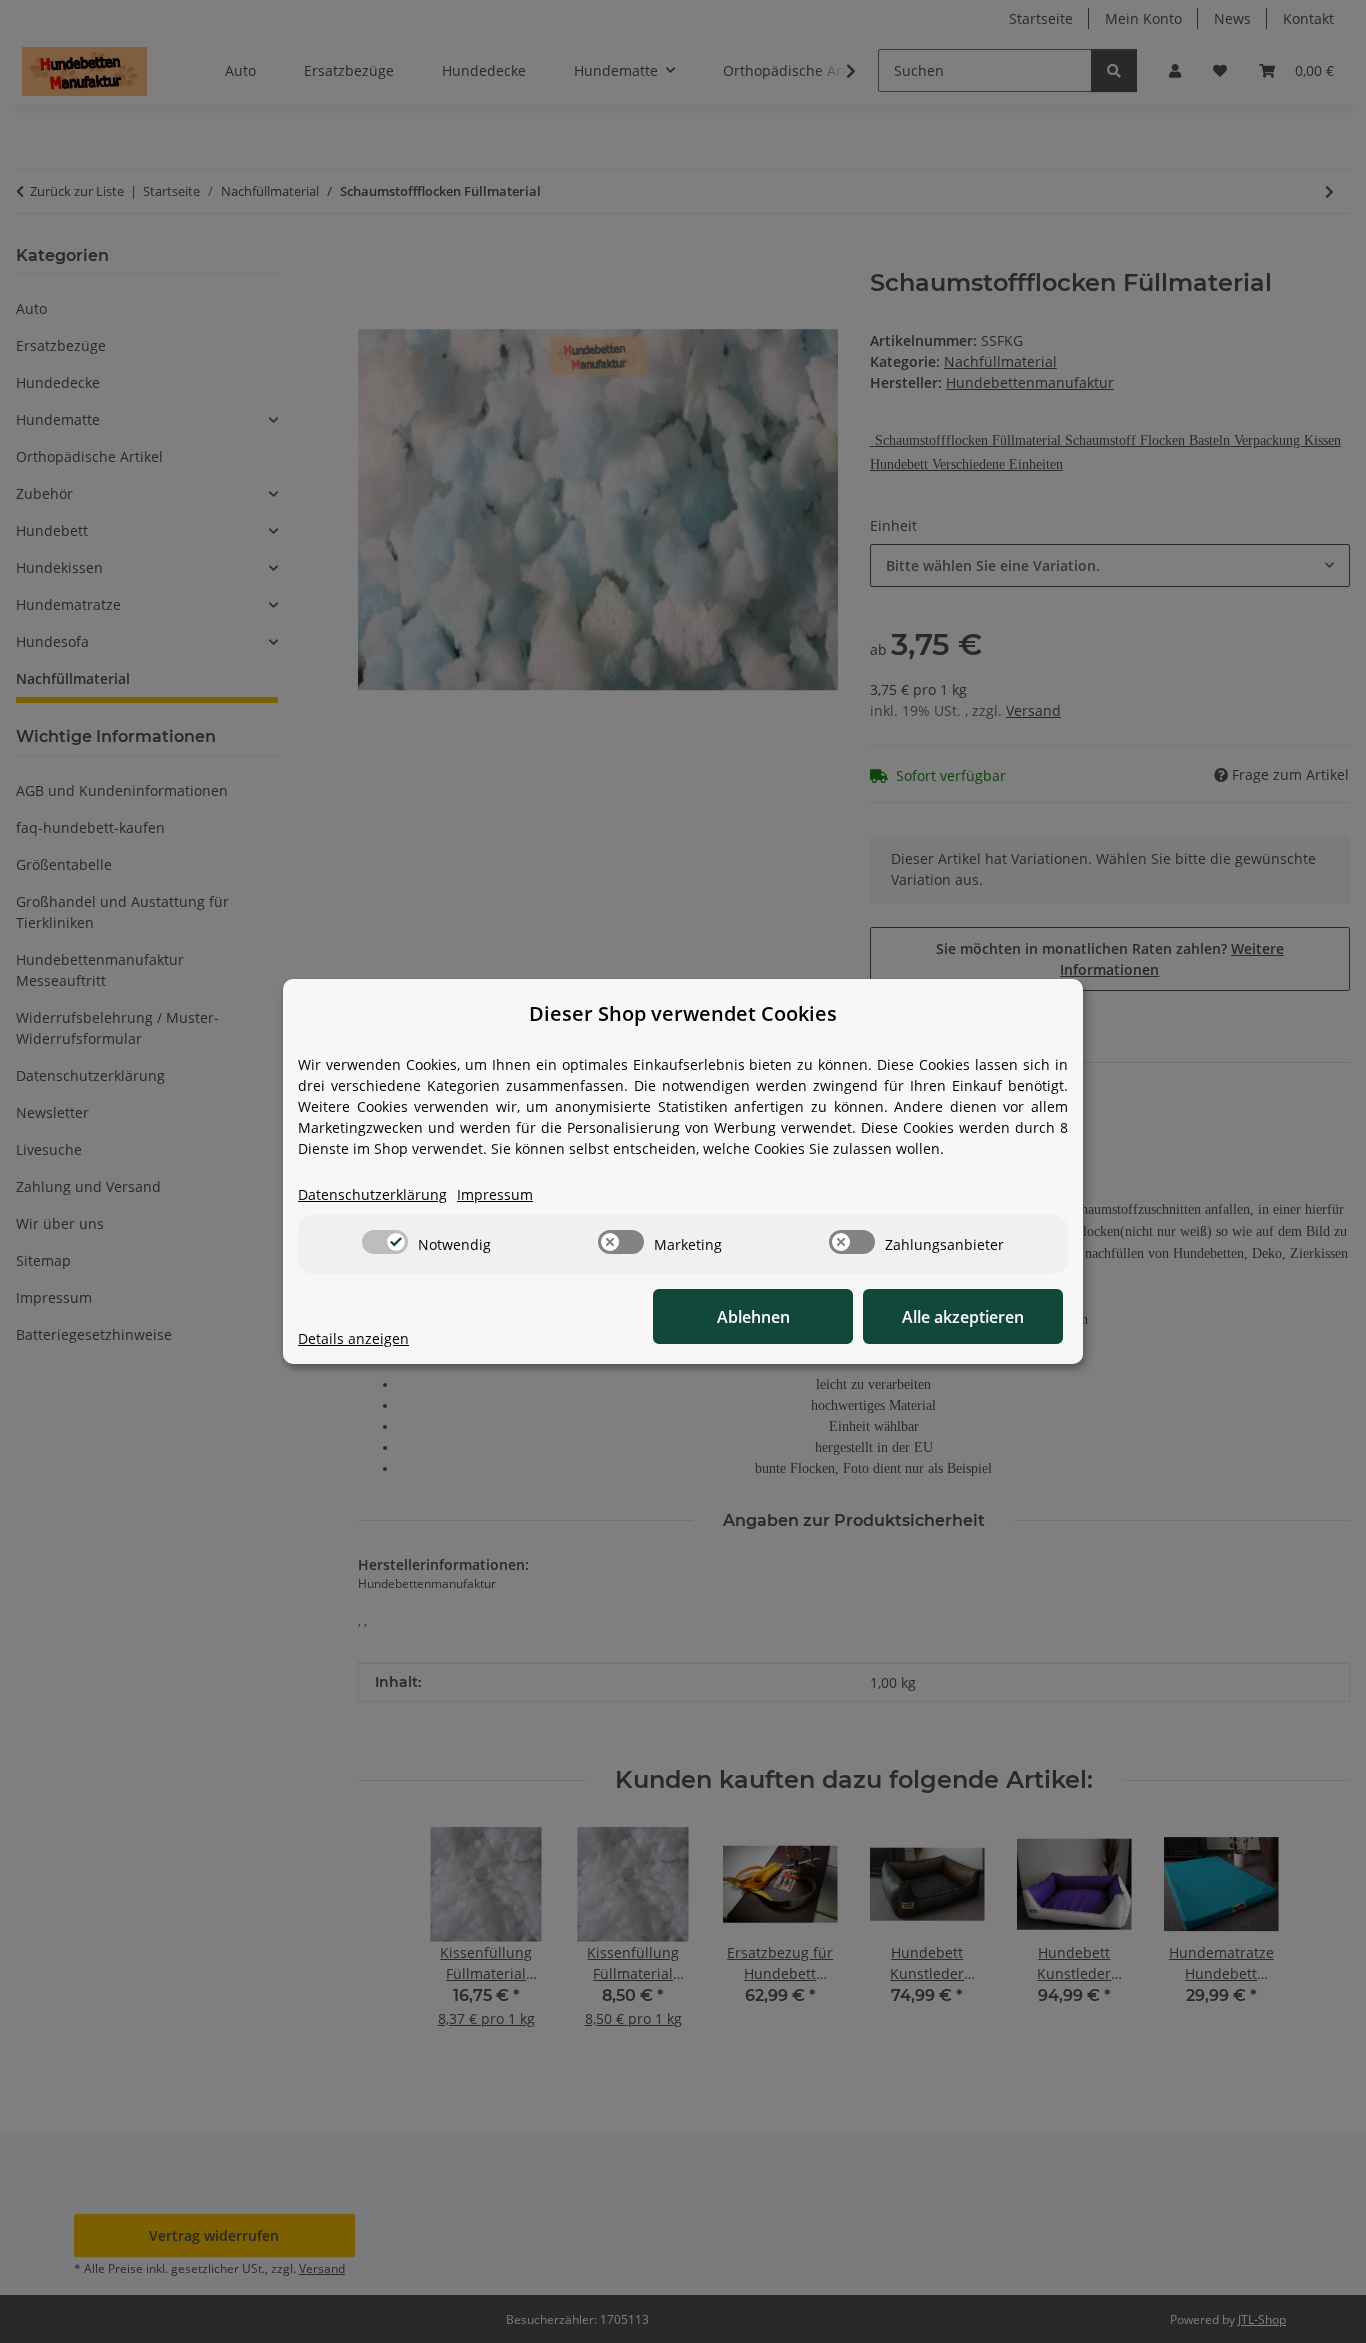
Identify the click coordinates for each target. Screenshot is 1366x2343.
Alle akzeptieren (963, 1317)
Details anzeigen (353, 1338)
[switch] (385, 1242)
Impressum (495, 1194)
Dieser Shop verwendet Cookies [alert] (683, 1013)
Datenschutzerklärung (372, 1194)
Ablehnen (753, 1317)
